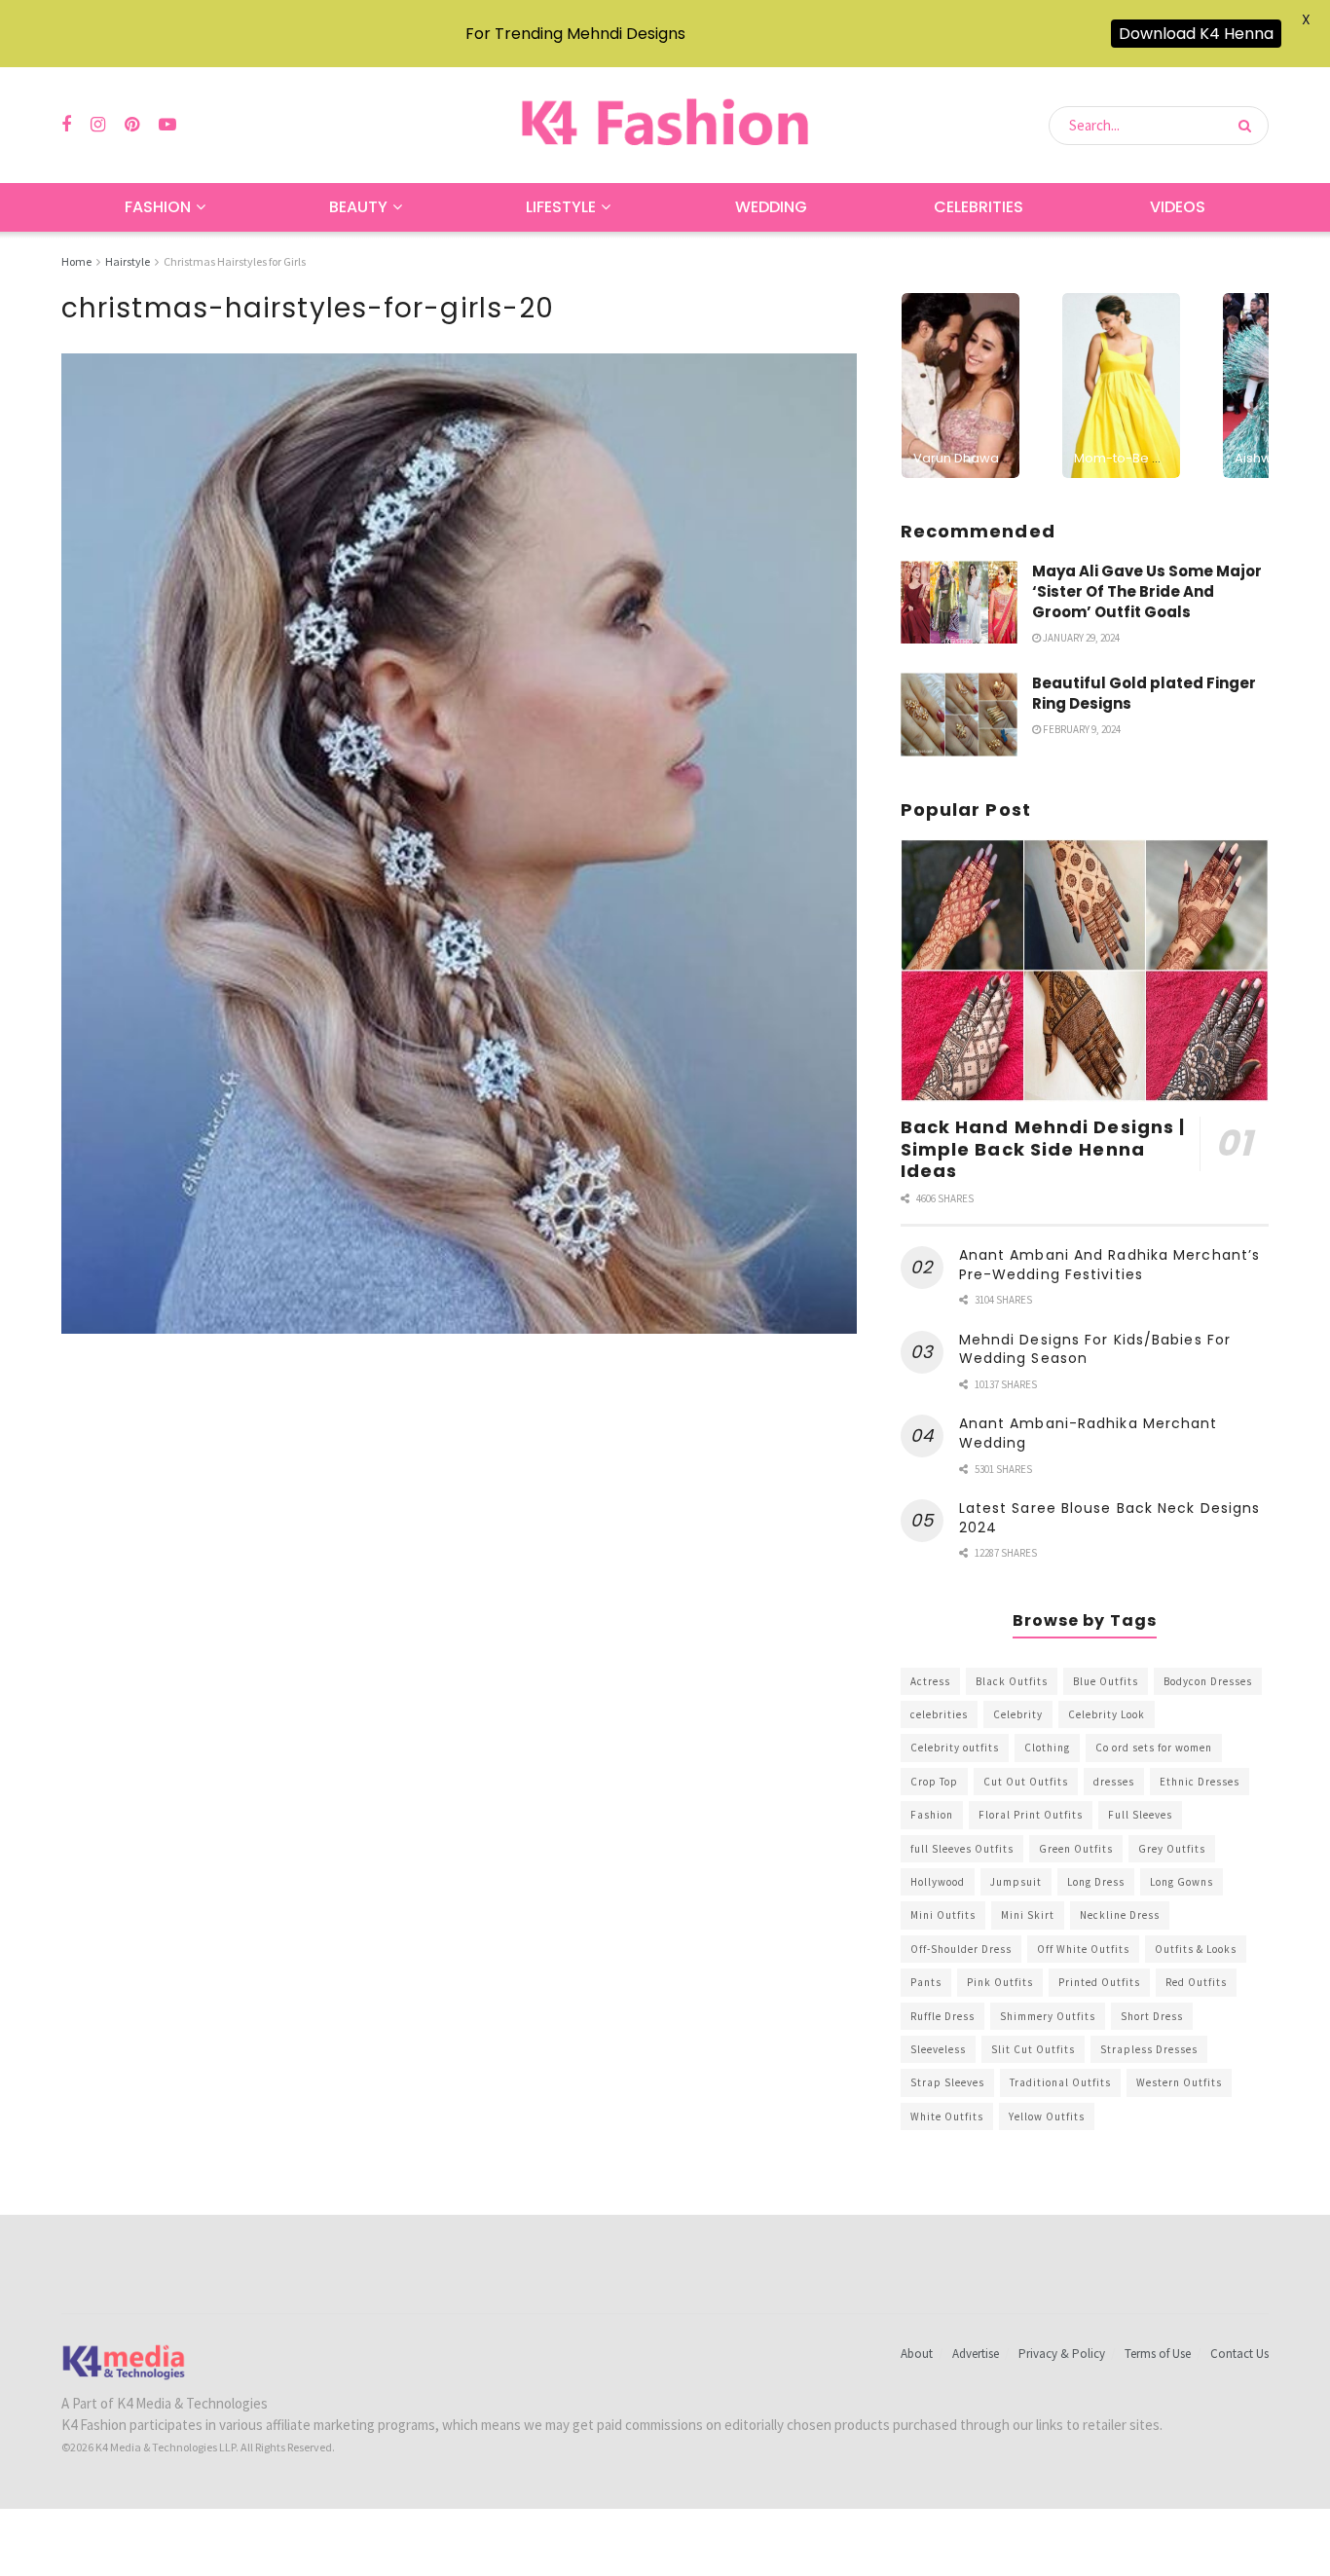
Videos (1178, 207)
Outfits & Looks (1196, 1949)
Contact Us (1239, 2354)
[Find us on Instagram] (98, 125)
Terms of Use (1158, 2354)
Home (76, 261)
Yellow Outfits (1047, 2116)
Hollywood (938, 1882)
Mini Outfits (943, 1915)
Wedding (771, 207)
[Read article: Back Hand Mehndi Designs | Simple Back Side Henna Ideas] (1085, 971)
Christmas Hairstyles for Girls (235, 261)
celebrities (939, 1714)
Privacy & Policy (1062, 2354)
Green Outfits (1076, 1849)
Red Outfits (1196, 1982)
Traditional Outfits (1060, 2082)
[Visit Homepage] (665, 125)
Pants (926, 1982)
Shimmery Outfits (1048, 2016)
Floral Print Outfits (1031, 1815)
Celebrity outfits (955, 1748)
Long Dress (1096, 1882)
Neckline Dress (1120, 1915)
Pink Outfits (1000, 1982)
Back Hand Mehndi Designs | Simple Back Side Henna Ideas (1043, 1149)
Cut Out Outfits (1026, 1782)
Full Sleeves (1140, 1815)
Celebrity (1018, 1714)
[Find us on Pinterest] (132, 125)
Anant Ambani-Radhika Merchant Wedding (1089, 1433)
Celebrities (979, 207)
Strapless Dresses (1149, 2049)
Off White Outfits (1083, 1949)
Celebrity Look (1107, 1714)
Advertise (976, 2354)
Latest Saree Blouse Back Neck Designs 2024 (1110, 1518)
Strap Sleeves (947, 2082)
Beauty (358, 207)
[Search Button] (1249, 126)
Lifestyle (561, 207)
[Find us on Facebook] (66, 125)
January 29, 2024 (1080, 638)
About (917, 2354)
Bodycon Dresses (1208, 1681)
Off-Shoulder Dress (961, 1949)
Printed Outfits (1099, 1982)
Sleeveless (938, 2049)
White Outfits (947, 2116)
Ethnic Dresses (1200, 1782)
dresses (1114, 1782)
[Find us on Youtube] (167, 125)
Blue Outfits (1106, 1681)
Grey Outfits (1172, 1849)
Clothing (1047, 1748)
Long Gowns (1182, 1882)
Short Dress (1152, 2016)
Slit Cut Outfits (1033, 2049)
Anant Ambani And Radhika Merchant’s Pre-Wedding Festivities (1110, 1265)
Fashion (158, 207)
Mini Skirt (1028, 1915)
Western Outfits (1179, 2082)
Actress (930, 1681)
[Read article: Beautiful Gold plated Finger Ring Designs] (959, 715)
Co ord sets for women (1154, 1748)
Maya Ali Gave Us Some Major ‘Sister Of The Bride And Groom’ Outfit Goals (1147, 591)
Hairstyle (128, 261)
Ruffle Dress (942, 2016)
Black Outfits (1012, 1681)
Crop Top (934, 1782)
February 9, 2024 (1081, 729)
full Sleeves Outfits (962, 1849)
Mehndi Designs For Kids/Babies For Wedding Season (1095, 1349)
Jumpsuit (1016, 1882)
